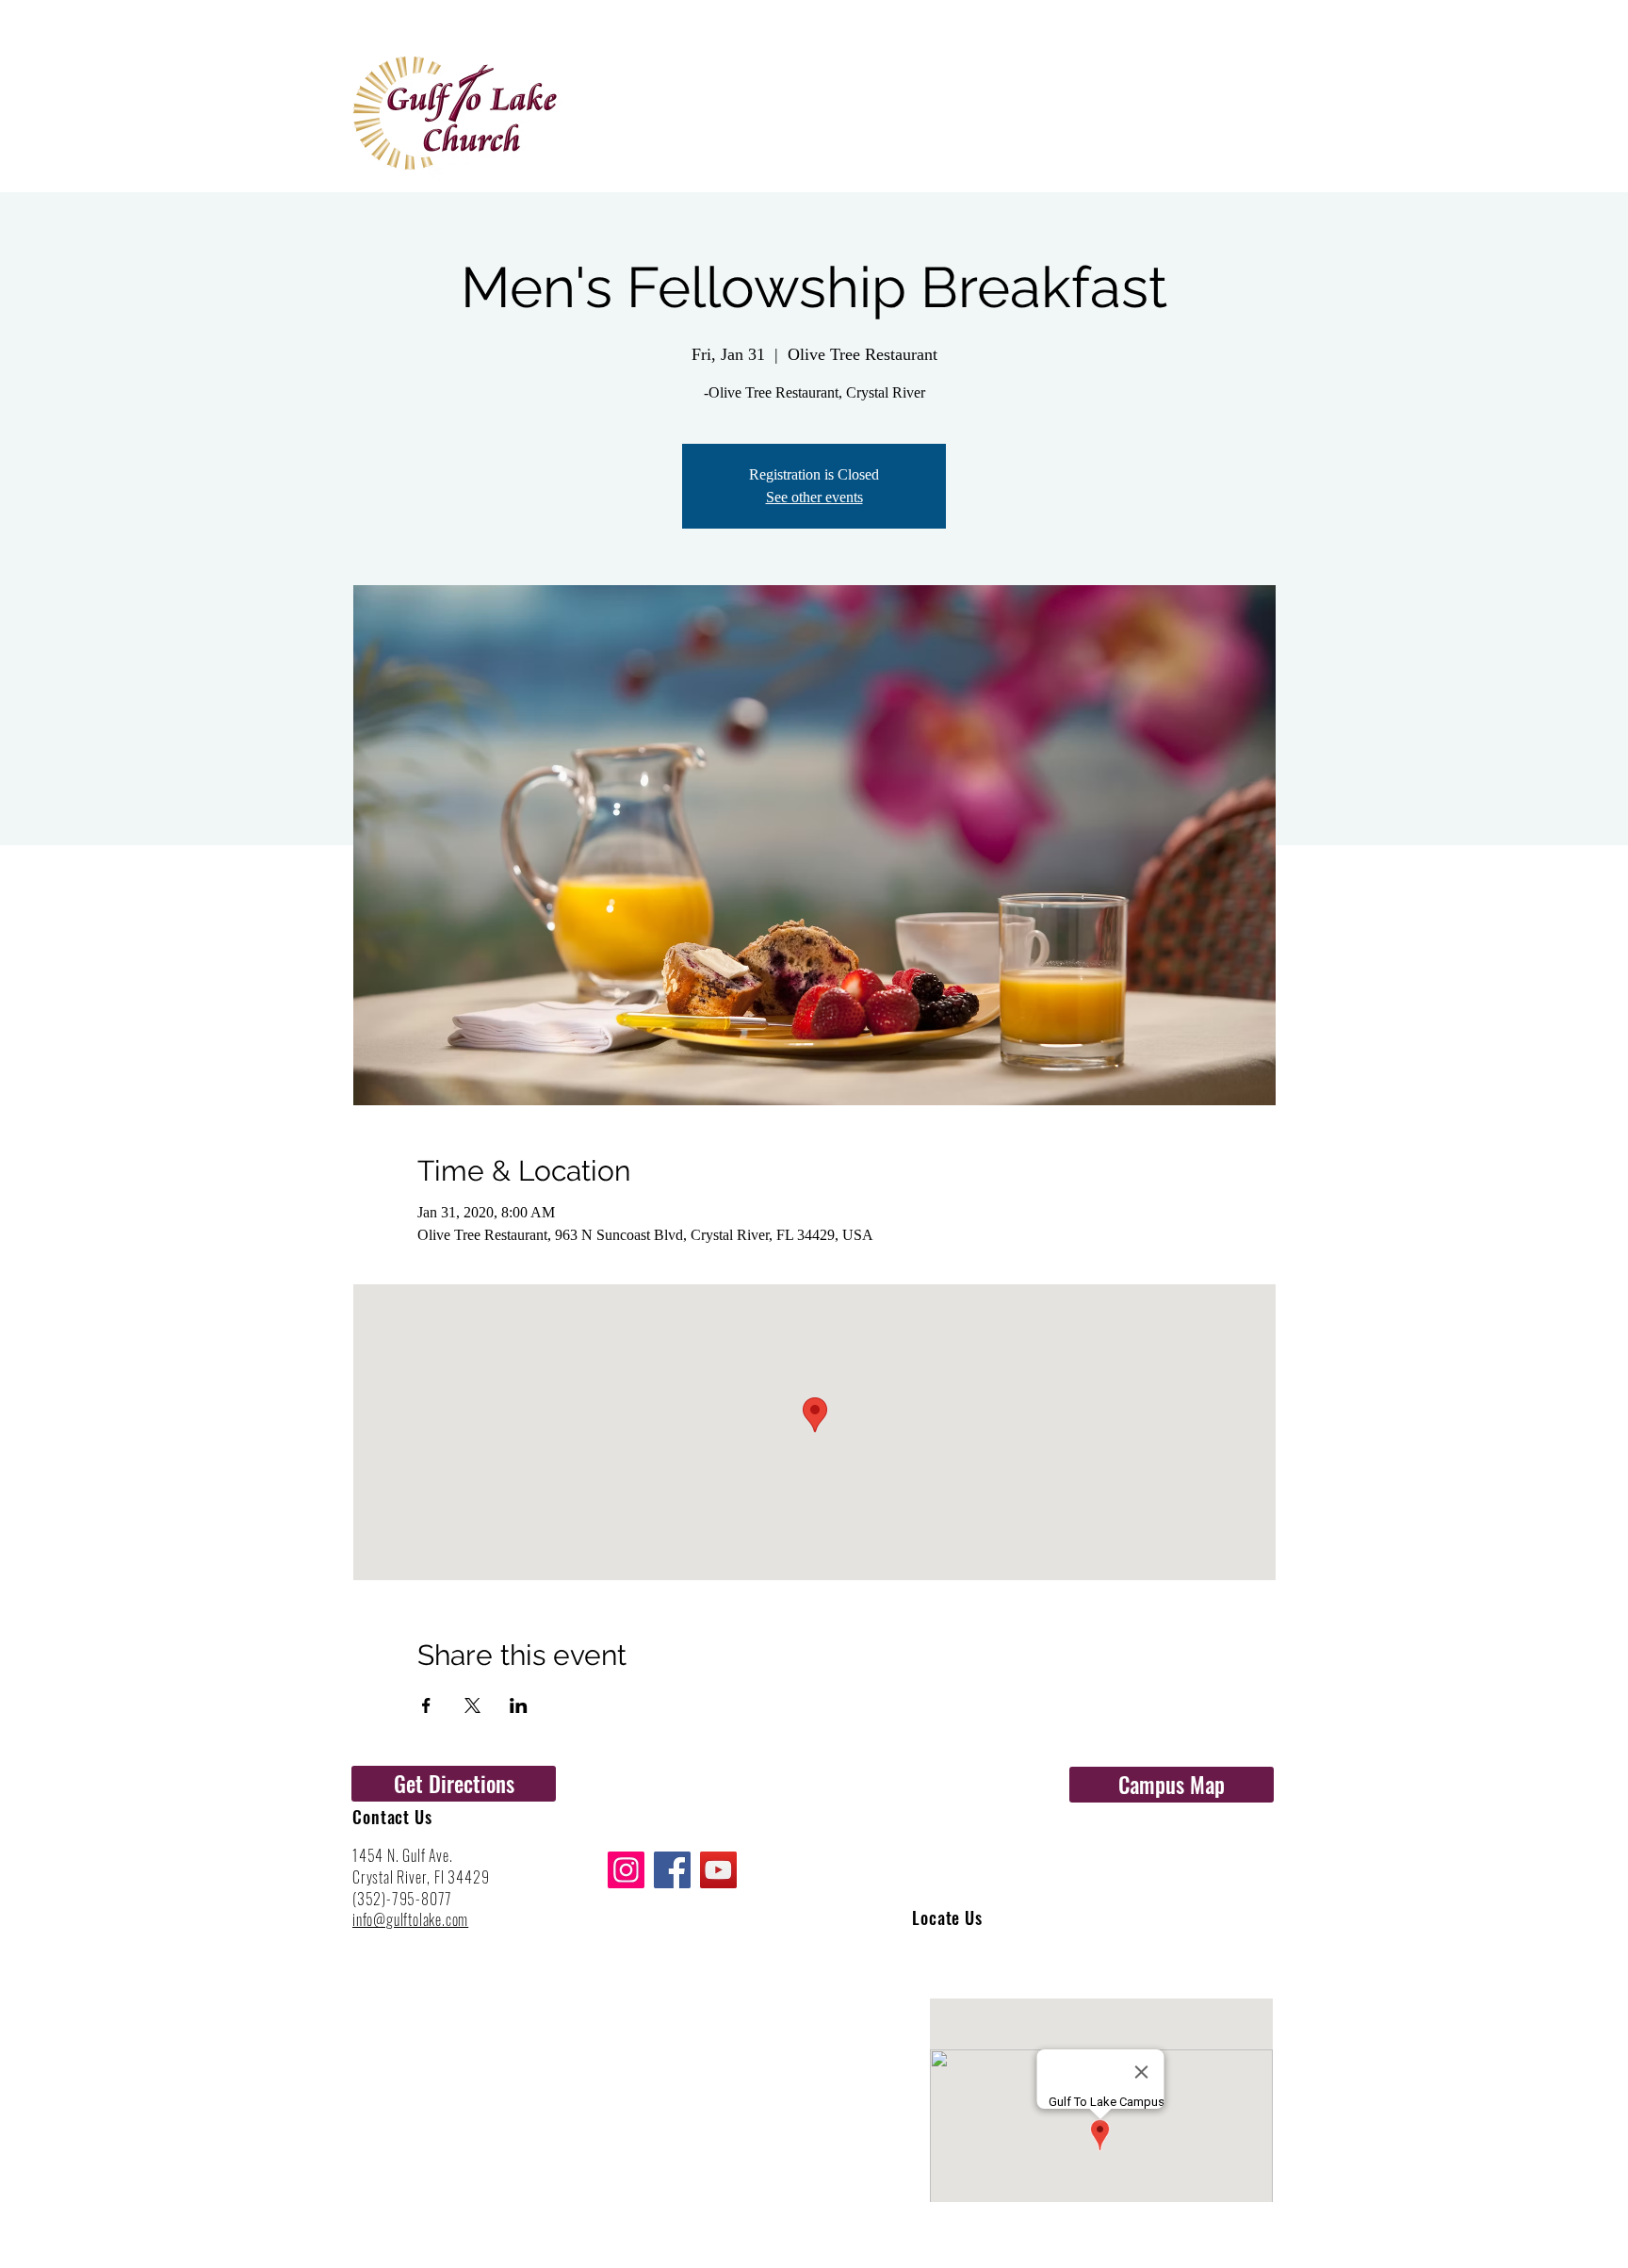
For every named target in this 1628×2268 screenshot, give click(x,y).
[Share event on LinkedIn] (519, 1705)
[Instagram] (626, 1870)
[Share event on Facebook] (426, 1705)
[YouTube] (718, 1870)
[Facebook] (672, 1870)
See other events (814, 497)
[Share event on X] (472, 1705)
